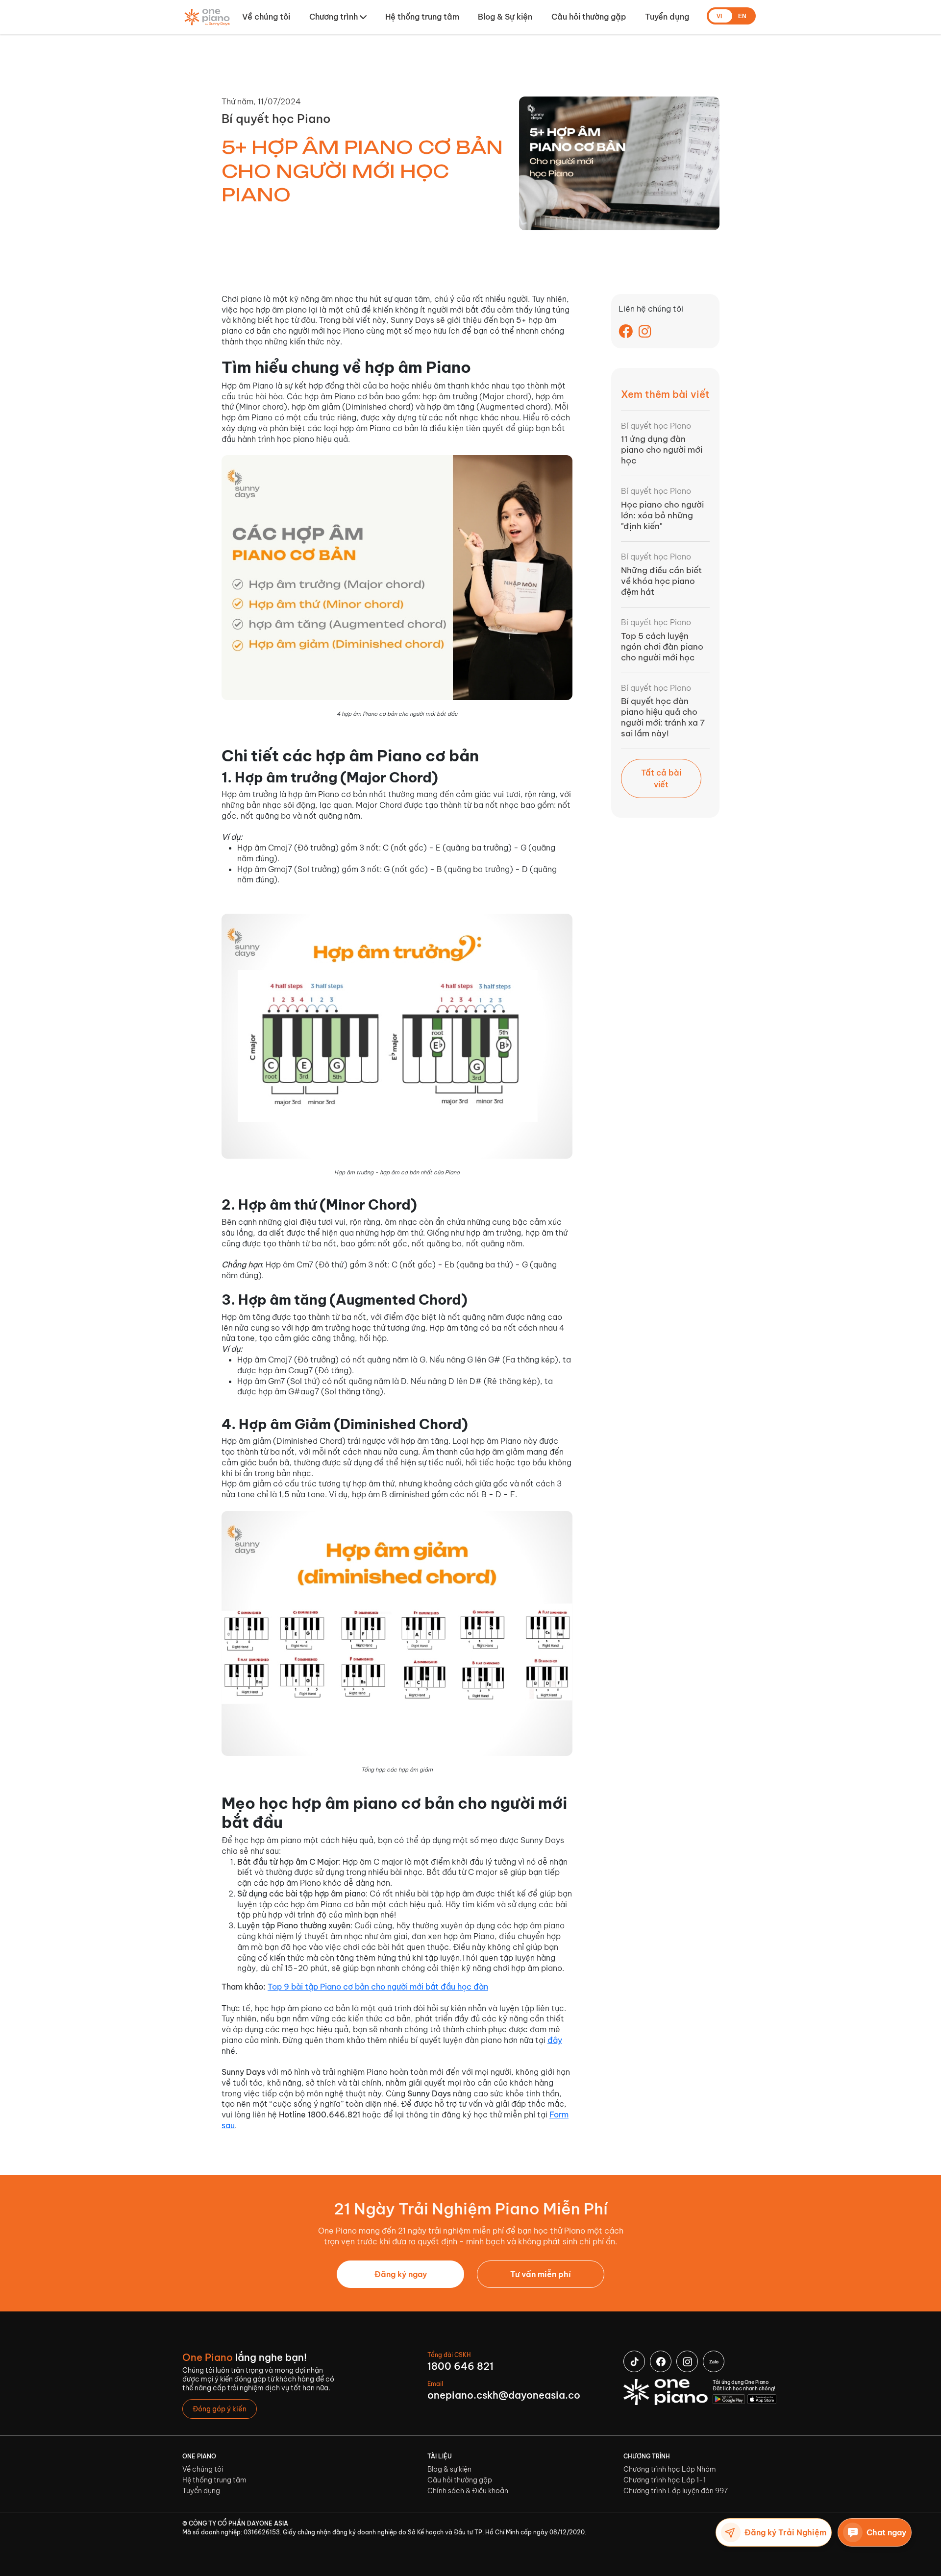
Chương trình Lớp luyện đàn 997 (676, 2491)
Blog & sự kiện (449, 2469)
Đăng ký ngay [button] (401, 2274)
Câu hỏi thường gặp (589, 17)
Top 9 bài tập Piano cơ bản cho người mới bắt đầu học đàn (378, 1987)
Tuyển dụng (667, 17)
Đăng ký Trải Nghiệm (785, 2532)
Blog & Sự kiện (505, 17)
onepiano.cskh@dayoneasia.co (504, 2395)
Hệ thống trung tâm (422, 17)
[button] (338, 17)
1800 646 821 (460, 2366)
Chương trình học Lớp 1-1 (665, 2480)
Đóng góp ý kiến (220, 2409)
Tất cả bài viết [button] (661, 778)
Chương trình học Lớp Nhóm (670, 2469)
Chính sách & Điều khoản (468, 2491)
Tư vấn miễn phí (541, 2274)
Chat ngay (886, 2532)
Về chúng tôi (266, 17)
